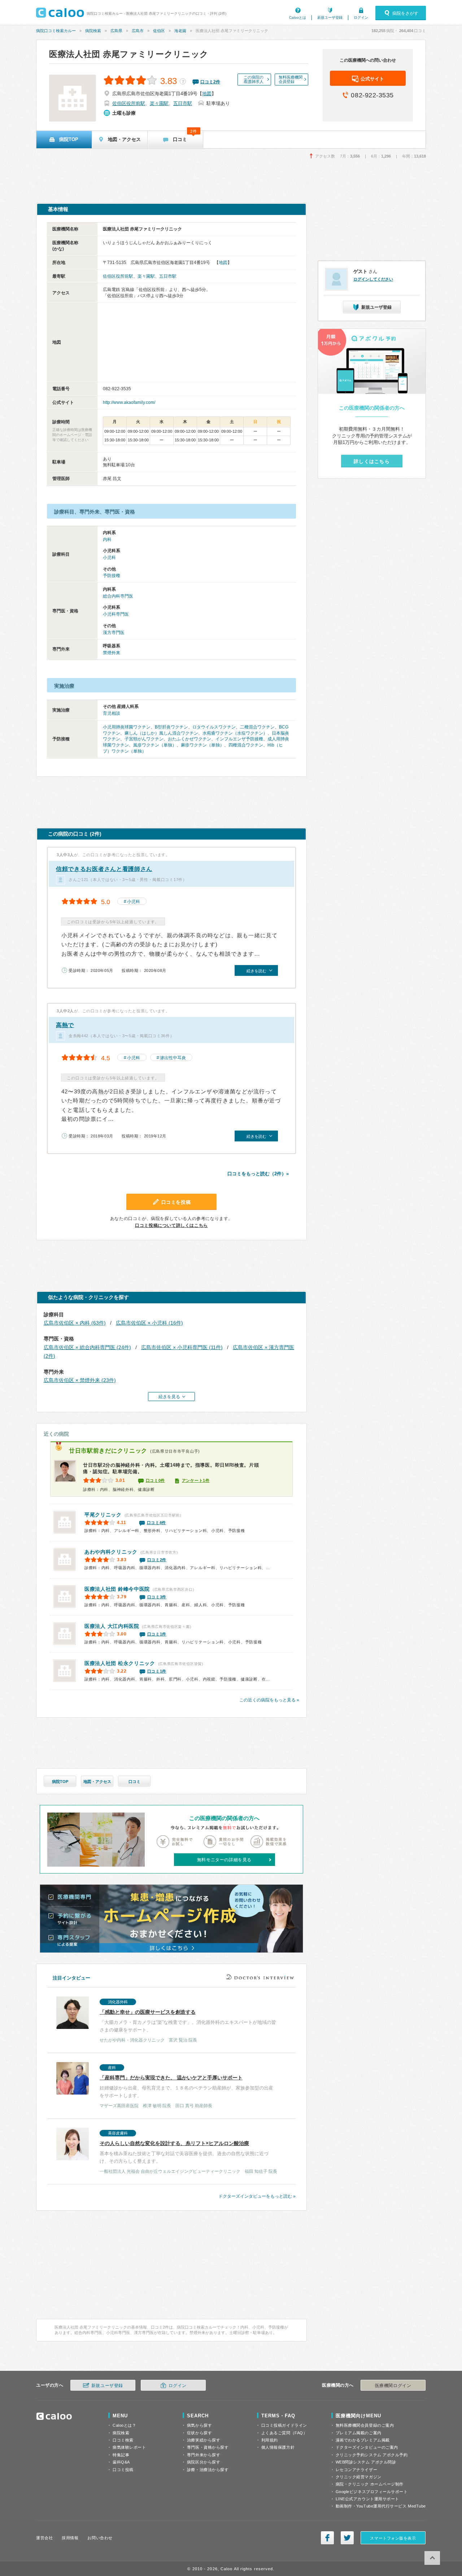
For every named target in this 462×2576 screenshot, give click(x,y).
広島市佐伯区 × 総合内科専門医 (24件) (87, 1347)
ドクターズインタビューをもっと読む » (257, 2196)
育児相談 (112, 713)
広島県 (116, 31)
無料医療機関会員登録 (291, 79)
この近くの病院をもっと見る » (269, 1700)
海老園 (180, 31)
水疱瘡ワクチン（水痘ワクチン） (235, 733)
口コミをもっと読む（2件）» (258, 1174)
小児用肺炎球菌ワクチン (127, 727)
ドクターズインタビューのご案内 (367, 2447)
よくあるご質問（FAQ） (284, 2433)
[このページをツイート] (347, 2538)
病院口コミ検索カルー (56, 31)
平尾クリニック (103, 1515)
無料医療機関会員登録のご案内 (365, 2425)
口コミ (134, 1782)
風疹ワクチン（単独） (155, 745)
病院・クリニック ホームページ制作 (370, 2484)
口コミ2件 (157, 1560)
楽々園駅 (159, 103)
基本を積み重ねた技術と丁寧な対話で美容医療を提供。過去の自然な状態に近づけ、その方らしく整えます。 (188, 2152)
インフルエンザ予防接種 (239, 739)
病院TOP (60, 1782)
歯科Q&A (121, 2462)
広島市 (138, 31)
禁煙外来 (112, 653)
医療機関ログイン (393, 2386)
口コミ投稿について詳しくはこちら (171, 1225)
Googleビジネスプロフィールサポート (372, 2492)
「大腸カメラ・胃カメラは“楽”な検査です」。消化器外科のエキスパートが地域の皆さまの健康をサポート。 (188, 2021)
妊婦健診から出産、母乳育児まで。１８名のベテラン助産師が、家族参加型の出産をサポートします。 (186, 2087)
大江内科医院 (112, 1626)
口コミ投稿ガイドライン (284, 2425)
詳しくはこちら (372, 461)
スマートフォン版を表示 (393, 2538)
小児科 (109, 558)
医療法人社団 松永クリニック (120, 1663)
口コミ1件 (157, 1634)
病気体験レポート (129, 2447)
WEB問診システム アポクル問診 (366, 2462)
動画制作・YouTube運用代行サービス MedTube (381, 2506)
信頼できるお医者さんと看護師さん (104, 869)
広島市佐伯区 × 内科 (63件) (75, 1323)
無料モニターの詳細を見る (224, 1860)
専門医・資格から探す (208, 2447)
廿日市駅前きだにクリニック (108, 1451)
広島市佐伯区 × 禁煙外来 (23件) (80, 1380)
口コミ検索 (123, 2440)
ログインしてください (373, 279)
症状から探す (199, 2433)
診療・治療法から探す (208, 2470)
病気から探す (199, 2425)
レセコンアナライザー (357, 2470)
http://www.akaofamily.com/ (129, 402)
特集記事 (121, 2455)
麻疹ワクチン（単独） (202, 745)
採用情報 (70, 2538)
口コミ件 (210, 82)
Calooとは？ (124, 2425)
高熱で (65, 1025)
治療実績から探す (204, 2440)
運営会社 (44, 2538)
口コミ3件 (157, 1597)
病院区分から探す (204, 2462)
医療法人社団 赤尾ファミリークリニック (129, 54)
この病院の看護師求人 (254, 79)
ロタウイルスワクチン (214, 727)
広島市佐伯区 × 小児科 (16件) (149, 1323)
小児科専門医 (116, 614)
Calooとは (298, 17)
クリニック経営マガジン (359, 2477)
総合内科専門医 (118, 596)
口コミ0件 (156, 1480)
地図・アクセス (97, 1782)
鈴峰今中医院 (117, 1589)
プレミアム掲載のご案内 (359, 2433)
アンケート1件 (196, 1480)
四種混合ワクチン (246, 745)
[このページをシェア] (327, 2538)
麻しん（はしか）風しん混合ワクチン (161, 733)
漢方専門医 (114, 633)
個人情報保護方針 (278, 2447)
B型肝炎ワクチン (171, 727)
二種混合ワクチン (257, 727)
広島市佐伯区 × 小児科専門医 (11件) (182, 1347)
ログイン (361, 17)
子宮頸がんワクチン (144, 739)
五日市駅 (183, 103)
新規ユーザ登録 (330, 17)
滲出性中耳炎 (173, 1058)
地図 (207, 94)
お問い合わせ (100, 2538)
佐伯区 (159, 31)
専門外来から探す (204, 2455)
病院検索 (93, 31)
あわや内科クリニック (111, 1552)
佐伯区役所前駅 (129, 103)
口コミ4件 (157, 1523)
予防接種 (112, 576)
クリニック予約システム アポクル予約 (372, 2455)
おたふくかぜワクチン (189, 739)
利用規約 (270, 2440)
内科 (107, 540)
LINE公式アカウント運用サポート (367, 2499)
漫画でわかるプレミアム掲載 (363, 2440)
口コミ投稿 (123, 2470)
